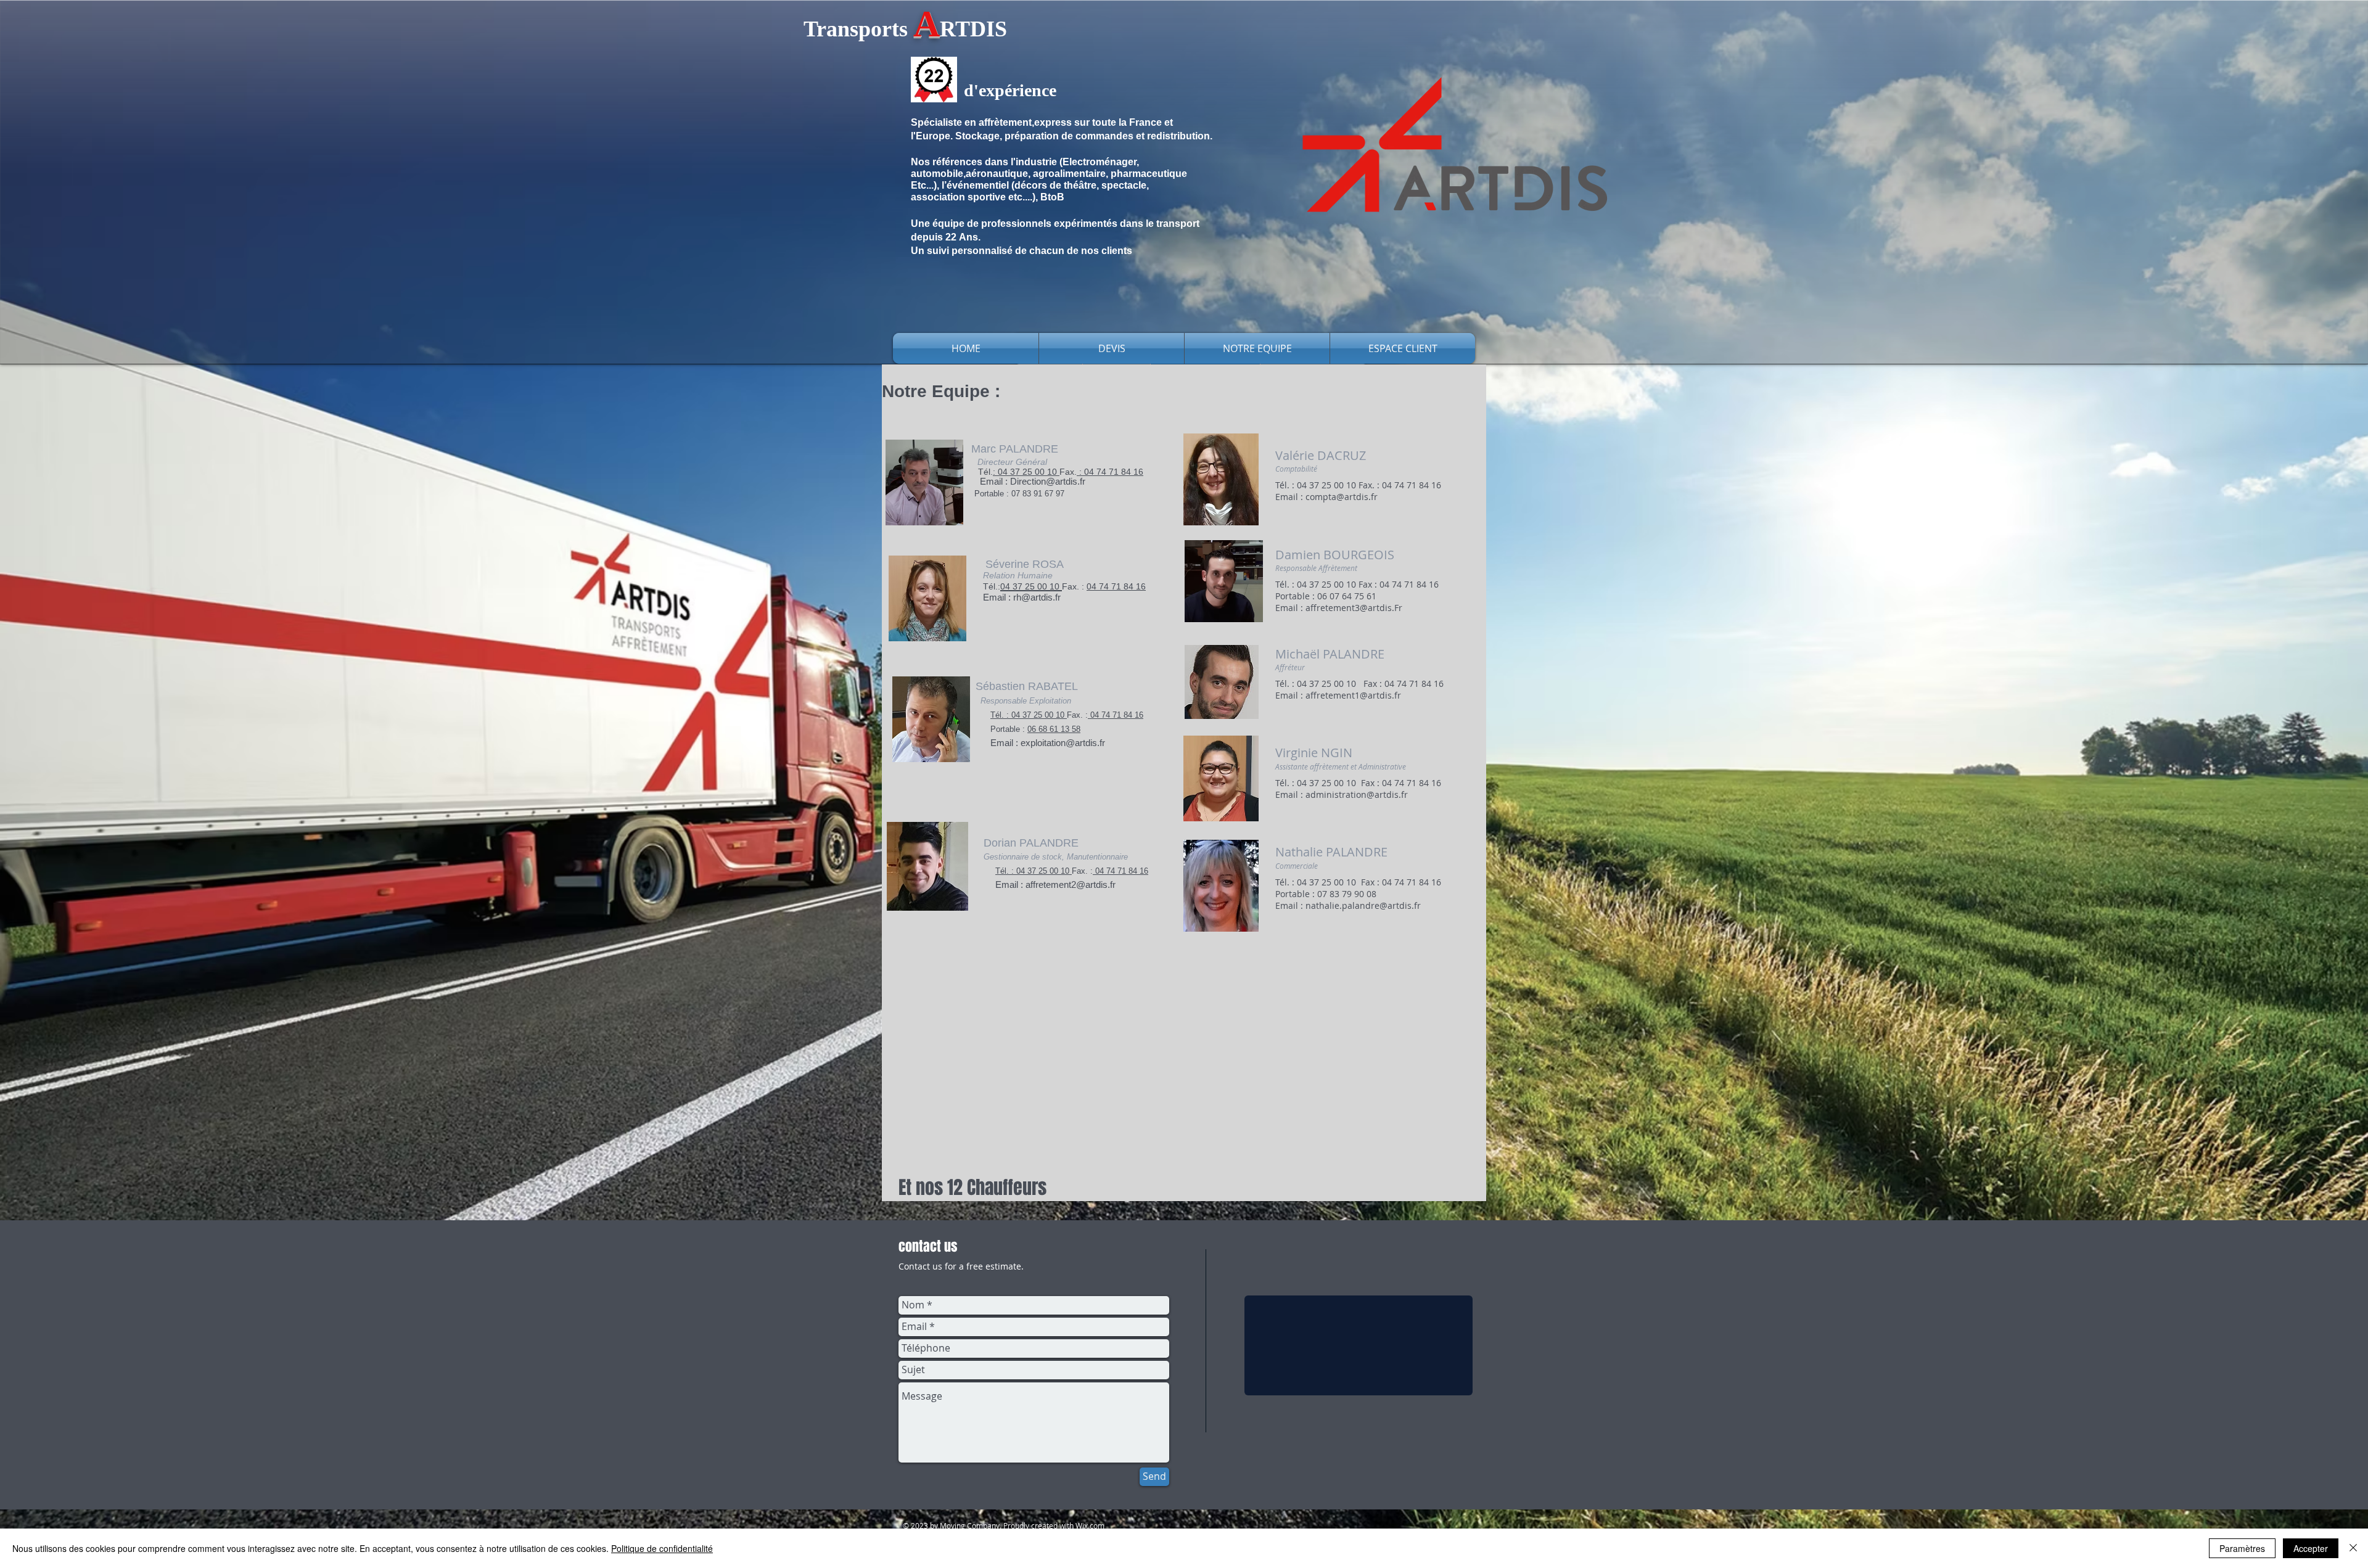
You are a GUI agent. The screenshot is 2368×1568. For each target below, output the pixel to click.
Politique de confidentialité (662, 1548)
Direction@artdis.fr (1048, 481)
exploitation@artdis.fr (1063, 743)
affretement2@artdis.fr (1071, 885)
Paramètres (2242, 1548)
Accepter (2311, 1548)
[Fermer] (2353, 1548)
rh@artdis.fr (1037, 597)
